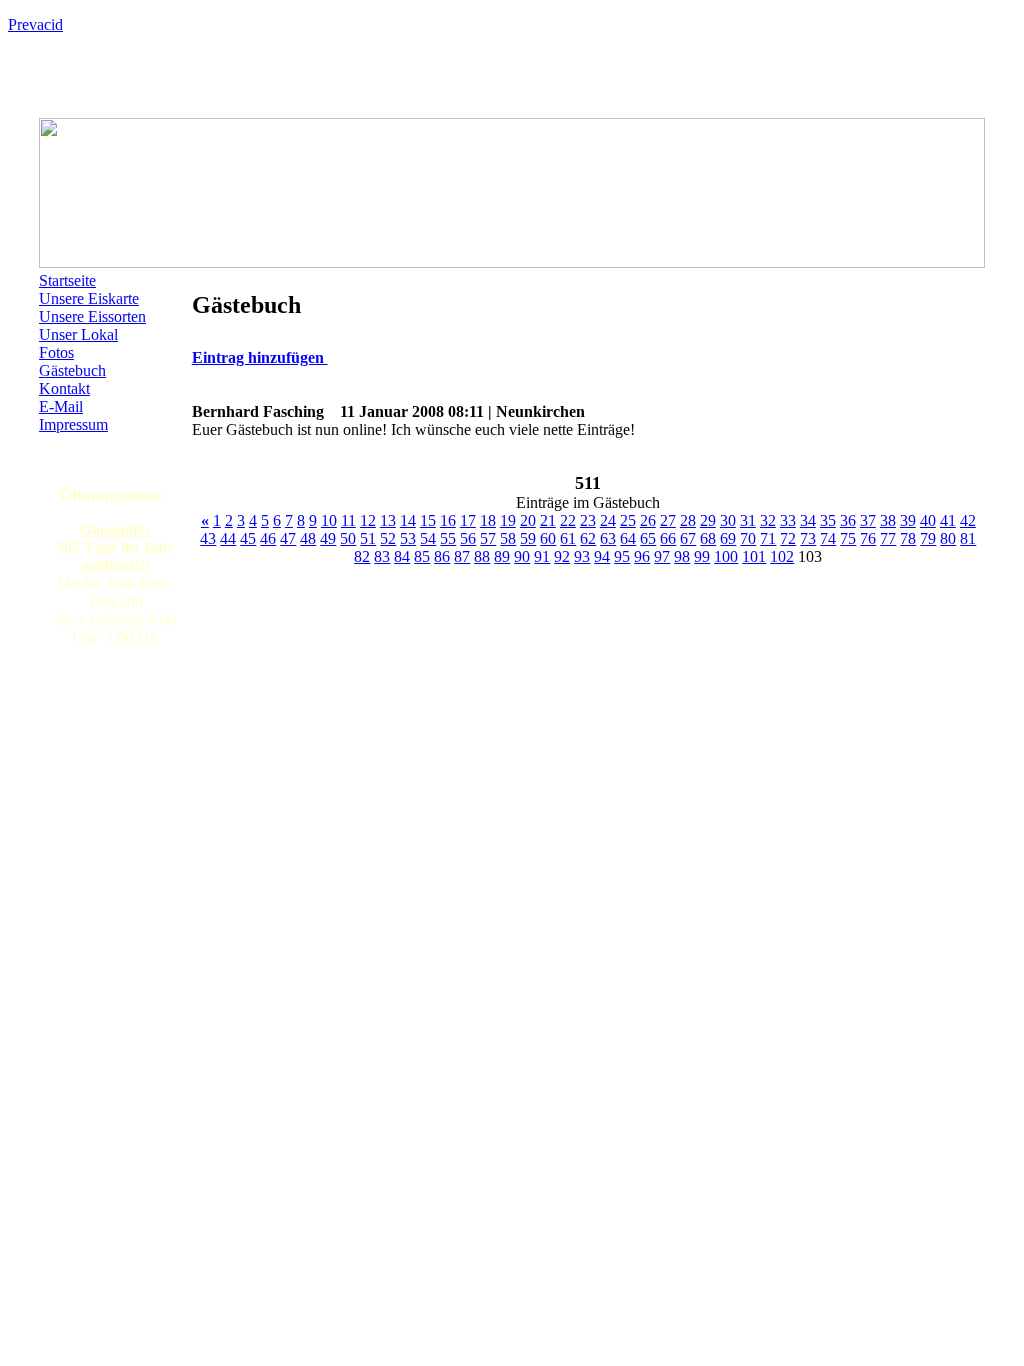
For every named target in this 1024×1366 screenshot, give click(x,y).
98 (682, 556)
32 (768, 520)
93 (582, 556)
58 (508, 538)
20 (528, 520)
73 (808, 538)
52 (388, 538)
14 (408, 520)
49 (328, 538)
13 (388, 520)
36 (848, 520)
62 (588, 538)
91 (542, 556)
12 (368, 520)
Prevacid (35, 24)
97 (662, 556)
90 (522, 556)
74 (828, 538)
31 (748, 520)
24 (608, 520)
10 (329, 520)
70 (748, 538)
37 (868, 520)
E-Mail (61, 406)
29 (708, 520)
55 (448, 538)
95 (622, 556)
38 (888, 520)
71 (768, 538)
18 (488, 520)
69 (728, 538)
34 (808, 520)
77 (888, 538)
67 (688, 538)
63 (608, 538)
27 (668, 520)
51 (368, 538)
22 (568, 520)
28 (688, 520)
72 (788, 538)
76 (868, 538)
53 (408, 538)
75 (848, 538)
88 (482, 556)
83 (382, 556)
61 (568, 538)
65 (648, 538)
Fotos (56, 352)
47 (288, 538)
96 (642, 556)
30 (728, 520)
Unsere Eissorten (92, 316)
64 (628, 538)
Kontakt (64, 388)
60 (548, 538)
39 (908, 520)
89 (502, 556)
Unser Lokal (78, 334)
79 (928, 538)
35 (828, 520)
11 (348, 520)
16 (448, 520)
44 (228, 538)
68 (708, 538)
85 (422, 556)
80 (948, 538)
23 (588, 520)
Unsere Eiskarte (89, 298)
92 (562, 556)
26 (648, 520)
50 (348, 538)
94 (602, 556)
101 (754, 556)
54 (428, 538)
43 (208, 538)
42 (968, 520)
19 (508, 520)
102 (782, 556)
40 (928, 520)
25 (628, 520)
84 (402, 556)
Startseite (67, 280)
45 (248, 538)
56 (468, 538)
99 (702, 556)
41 (948, 520)
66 (668, 538)
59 (528, 538)
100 (726, 556)
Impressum (73, 424)
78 (908, 538)
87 (462, 556)
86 (442, 556)
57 (488, 538)
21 (548, 520)
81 (968, 538)
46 (268, 538)
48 (308, 538)
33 (788, 520)
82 (362, 556)
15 (428, 520)
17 (468, 520)
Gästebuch (72, 370)
